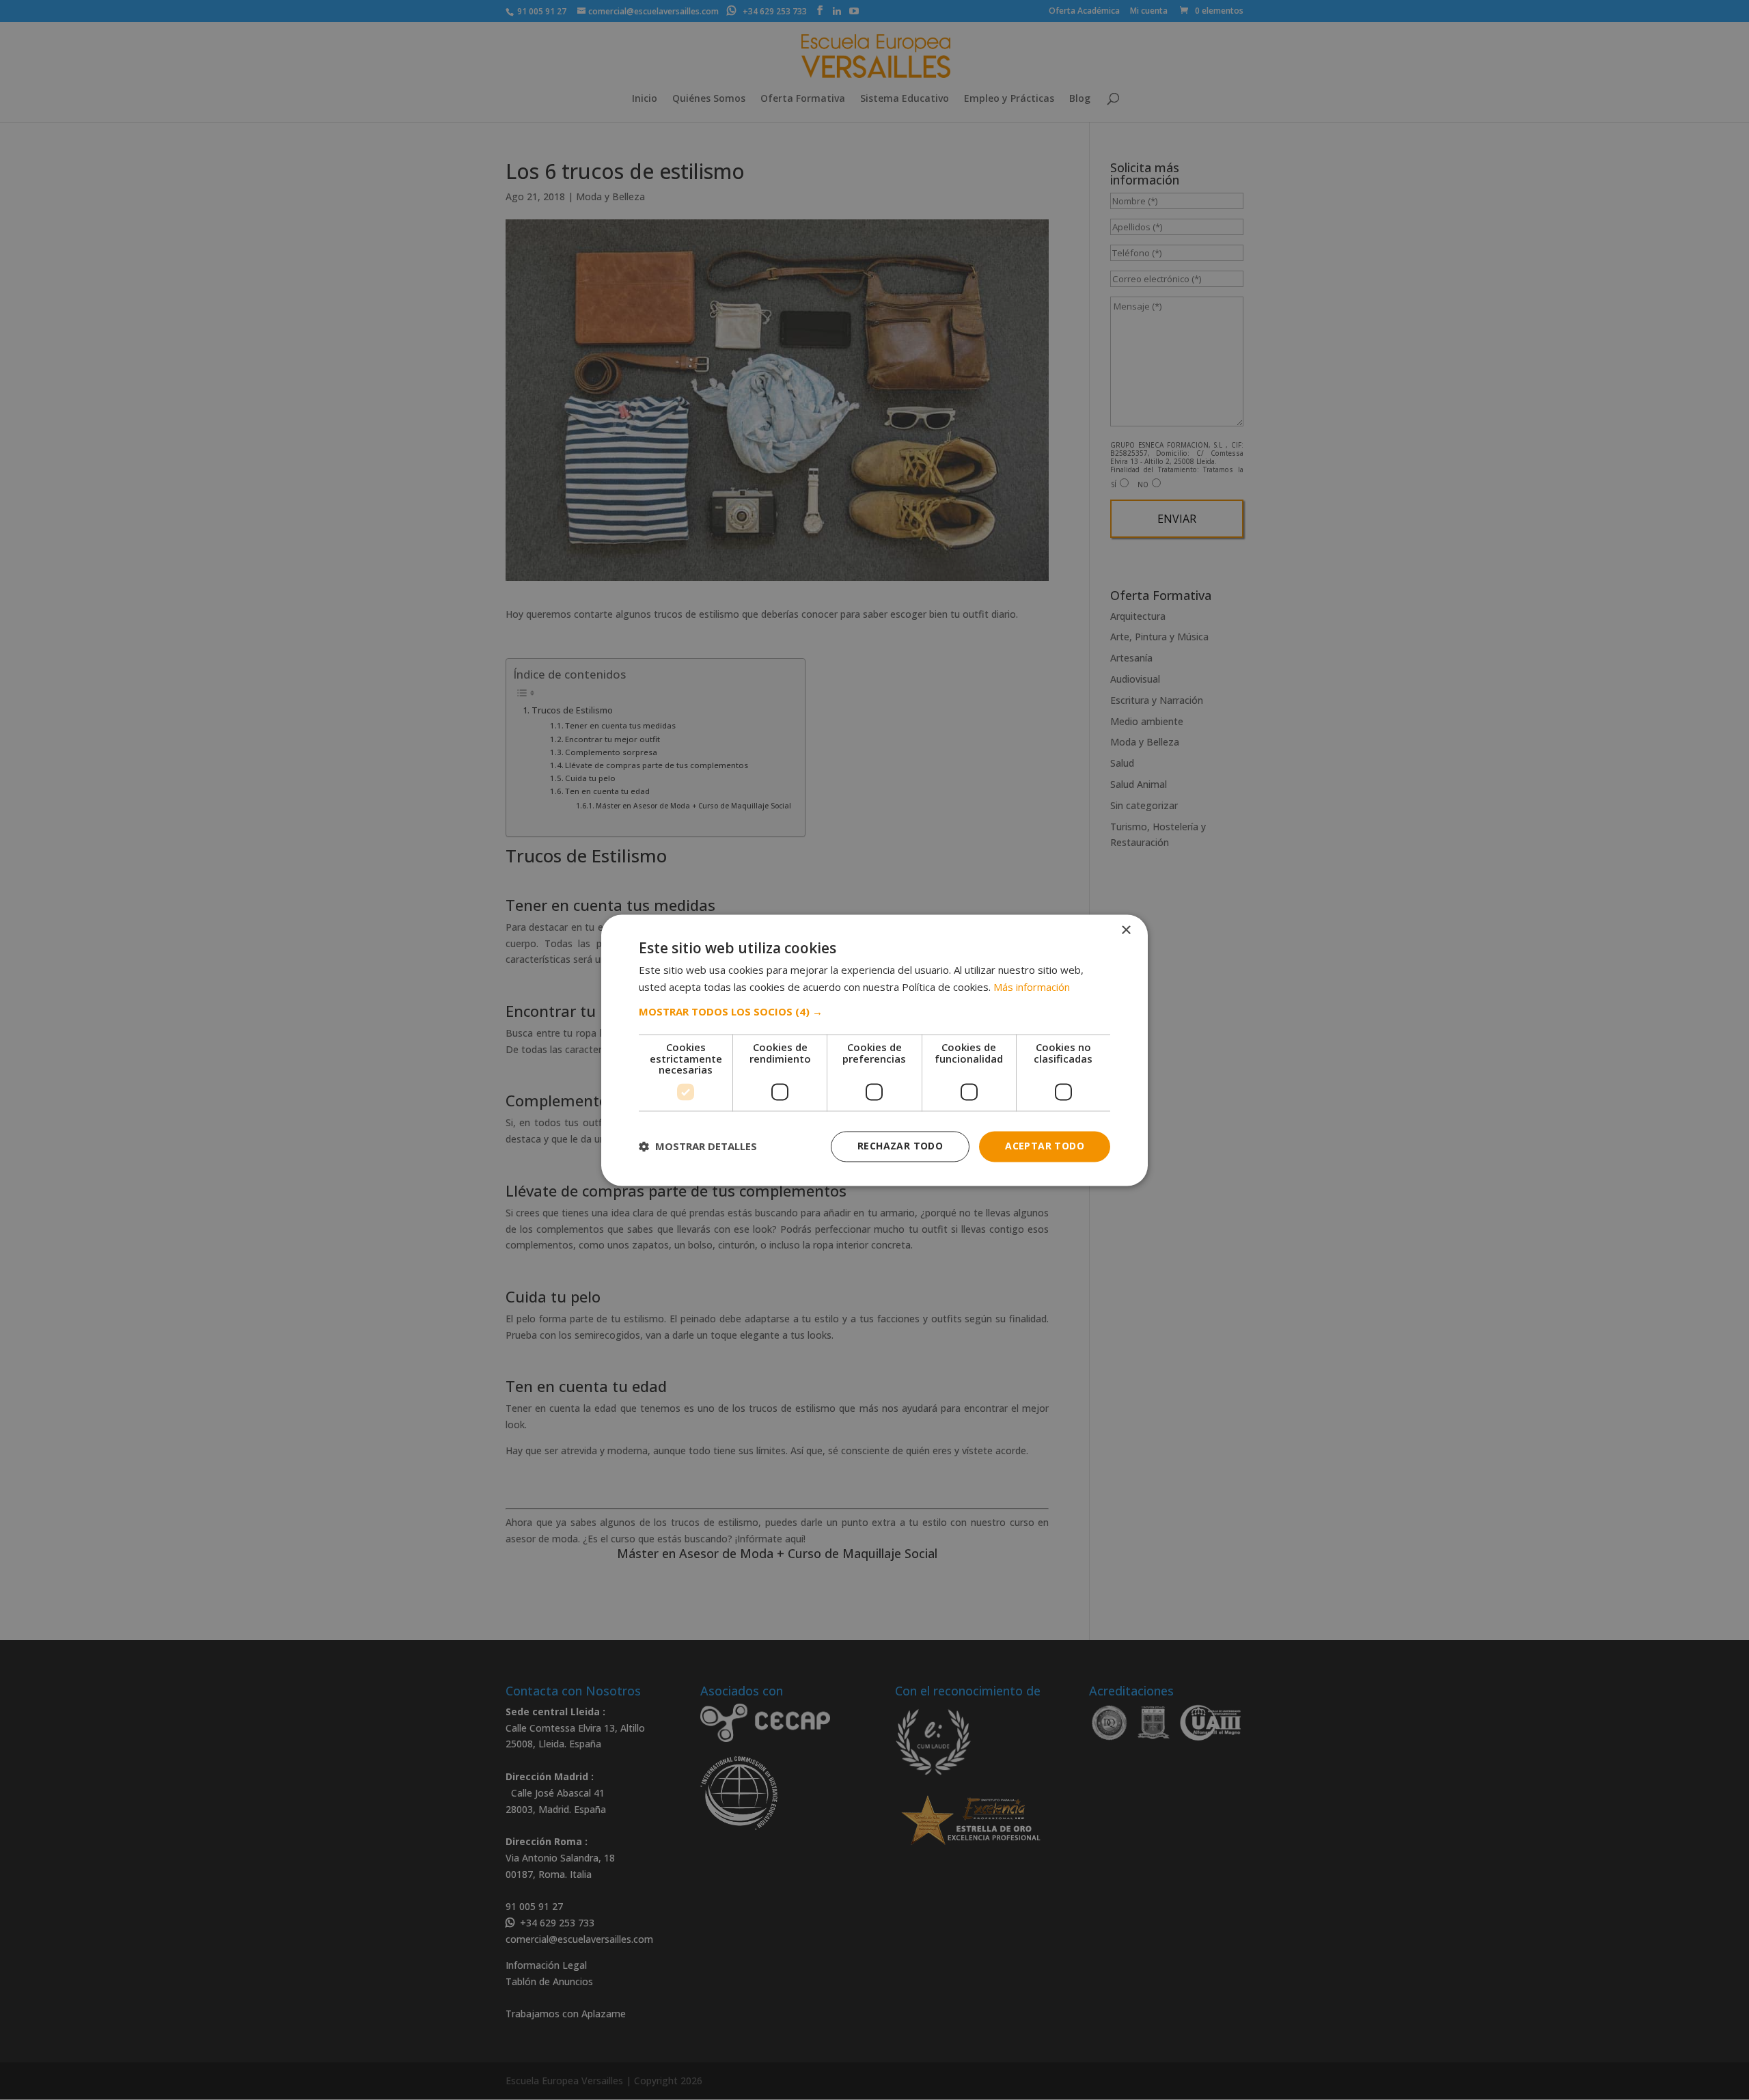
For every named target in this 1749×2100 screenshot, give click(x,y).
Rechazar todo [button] (900, 1146)
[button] (874, 1012)
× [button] (1126, 930)
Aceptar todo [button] (1045, 1146)
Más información (1032, 987)
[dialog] (874, 1050)
